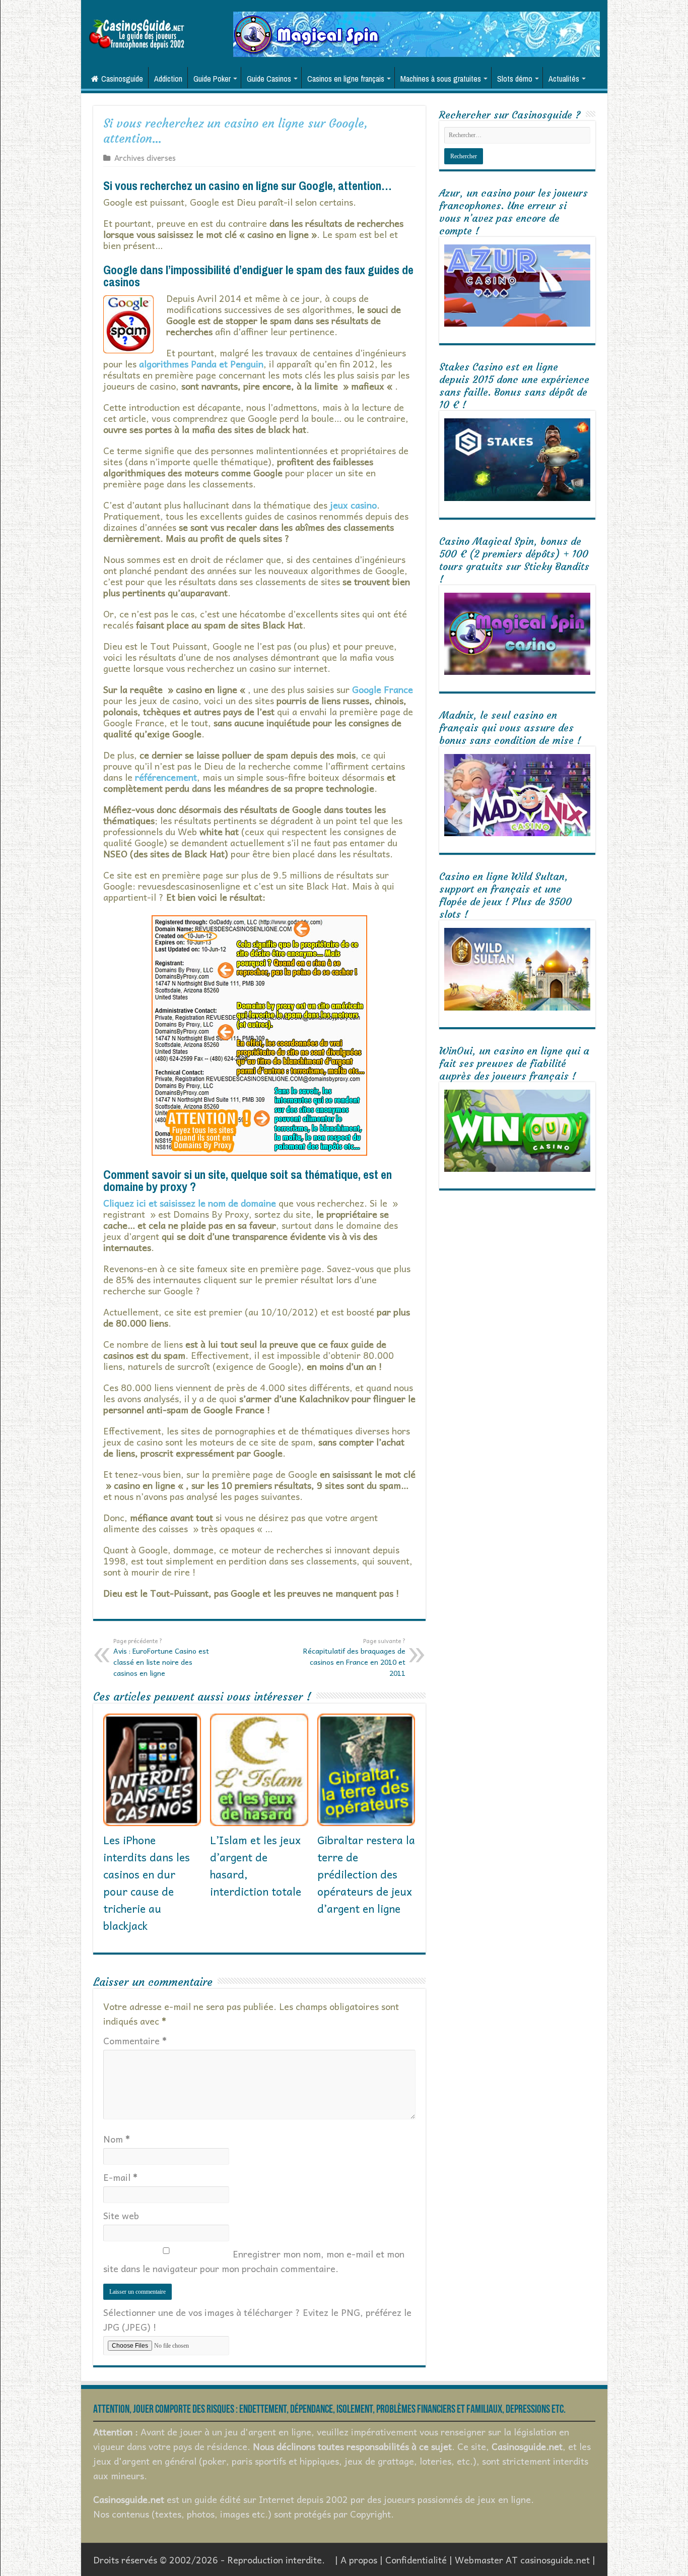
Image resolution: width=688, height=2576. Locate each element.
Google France (383, 689)
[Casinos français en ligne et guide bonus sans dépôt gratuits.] (136, 33)
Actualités (564, 79)
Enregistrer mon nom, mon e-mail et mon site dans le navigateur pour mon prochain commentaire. (254, 2261)
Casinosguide (122, 79)
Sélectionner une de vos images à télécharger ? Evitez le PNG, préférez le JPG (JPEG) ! (257, 2319)
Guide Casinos (269, 79)
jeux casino (353, 505)
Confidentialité (416, 2560)
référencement (166, 777)
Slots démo (515, 79)
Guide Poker (212, 79)
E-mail (120, 2177)
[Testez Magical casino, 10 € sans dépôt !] (417, 33)
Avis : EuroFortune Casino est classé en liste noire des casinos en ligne (161, 1657)
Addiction (168, 79)
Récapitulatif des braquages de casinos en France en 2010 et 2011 (354, 1657)
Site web (121, 2215)
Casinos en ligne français (346, 79)
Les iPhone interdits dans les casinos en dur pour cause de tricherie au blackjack (147, 1882)
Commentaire (135, 2040)
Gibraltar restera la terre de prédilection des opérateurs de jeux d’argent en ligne (366, 1874)
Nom (117, 2139)
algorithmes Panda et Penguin (201, 364)
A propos (359, 2560)
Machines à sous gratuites (441, 79)
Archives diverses (145, 158)
